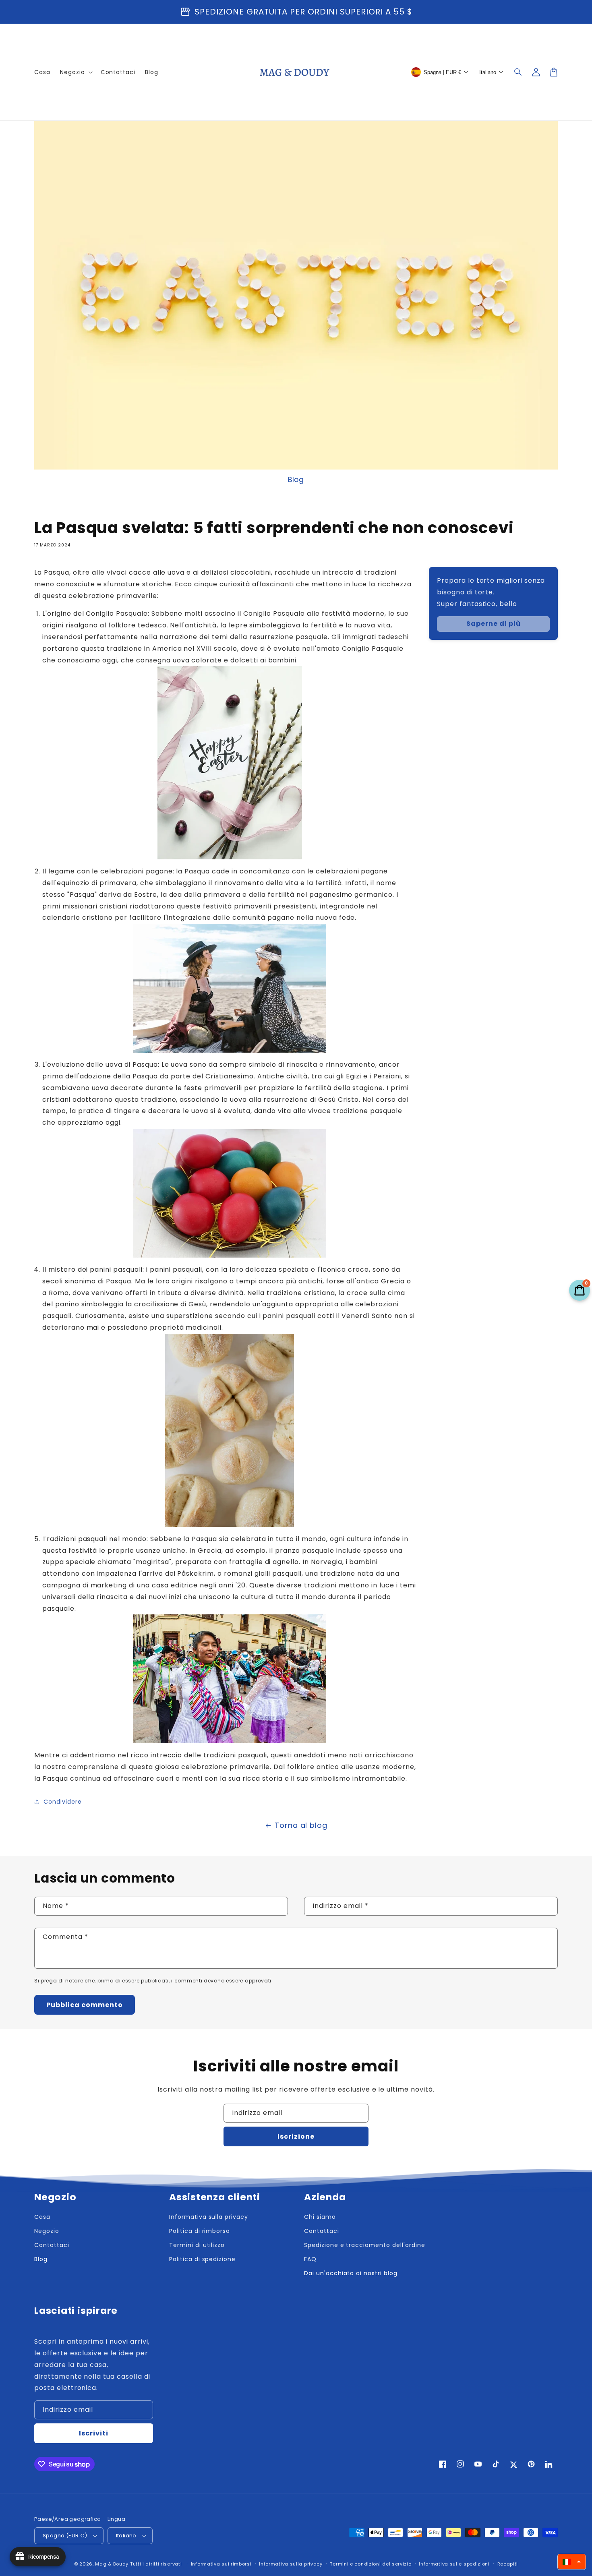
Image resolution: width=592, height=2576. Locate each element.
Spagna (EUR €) (65, 2536)
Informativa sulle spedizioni (454, 2564)
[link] (493, 624)
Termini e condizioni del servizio (371, 2564)
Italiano (126, 2536)
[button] (518, 72)
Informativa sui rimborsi (221, 2564)
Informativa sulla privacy (291, 2564)
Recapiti (508, 2564)
